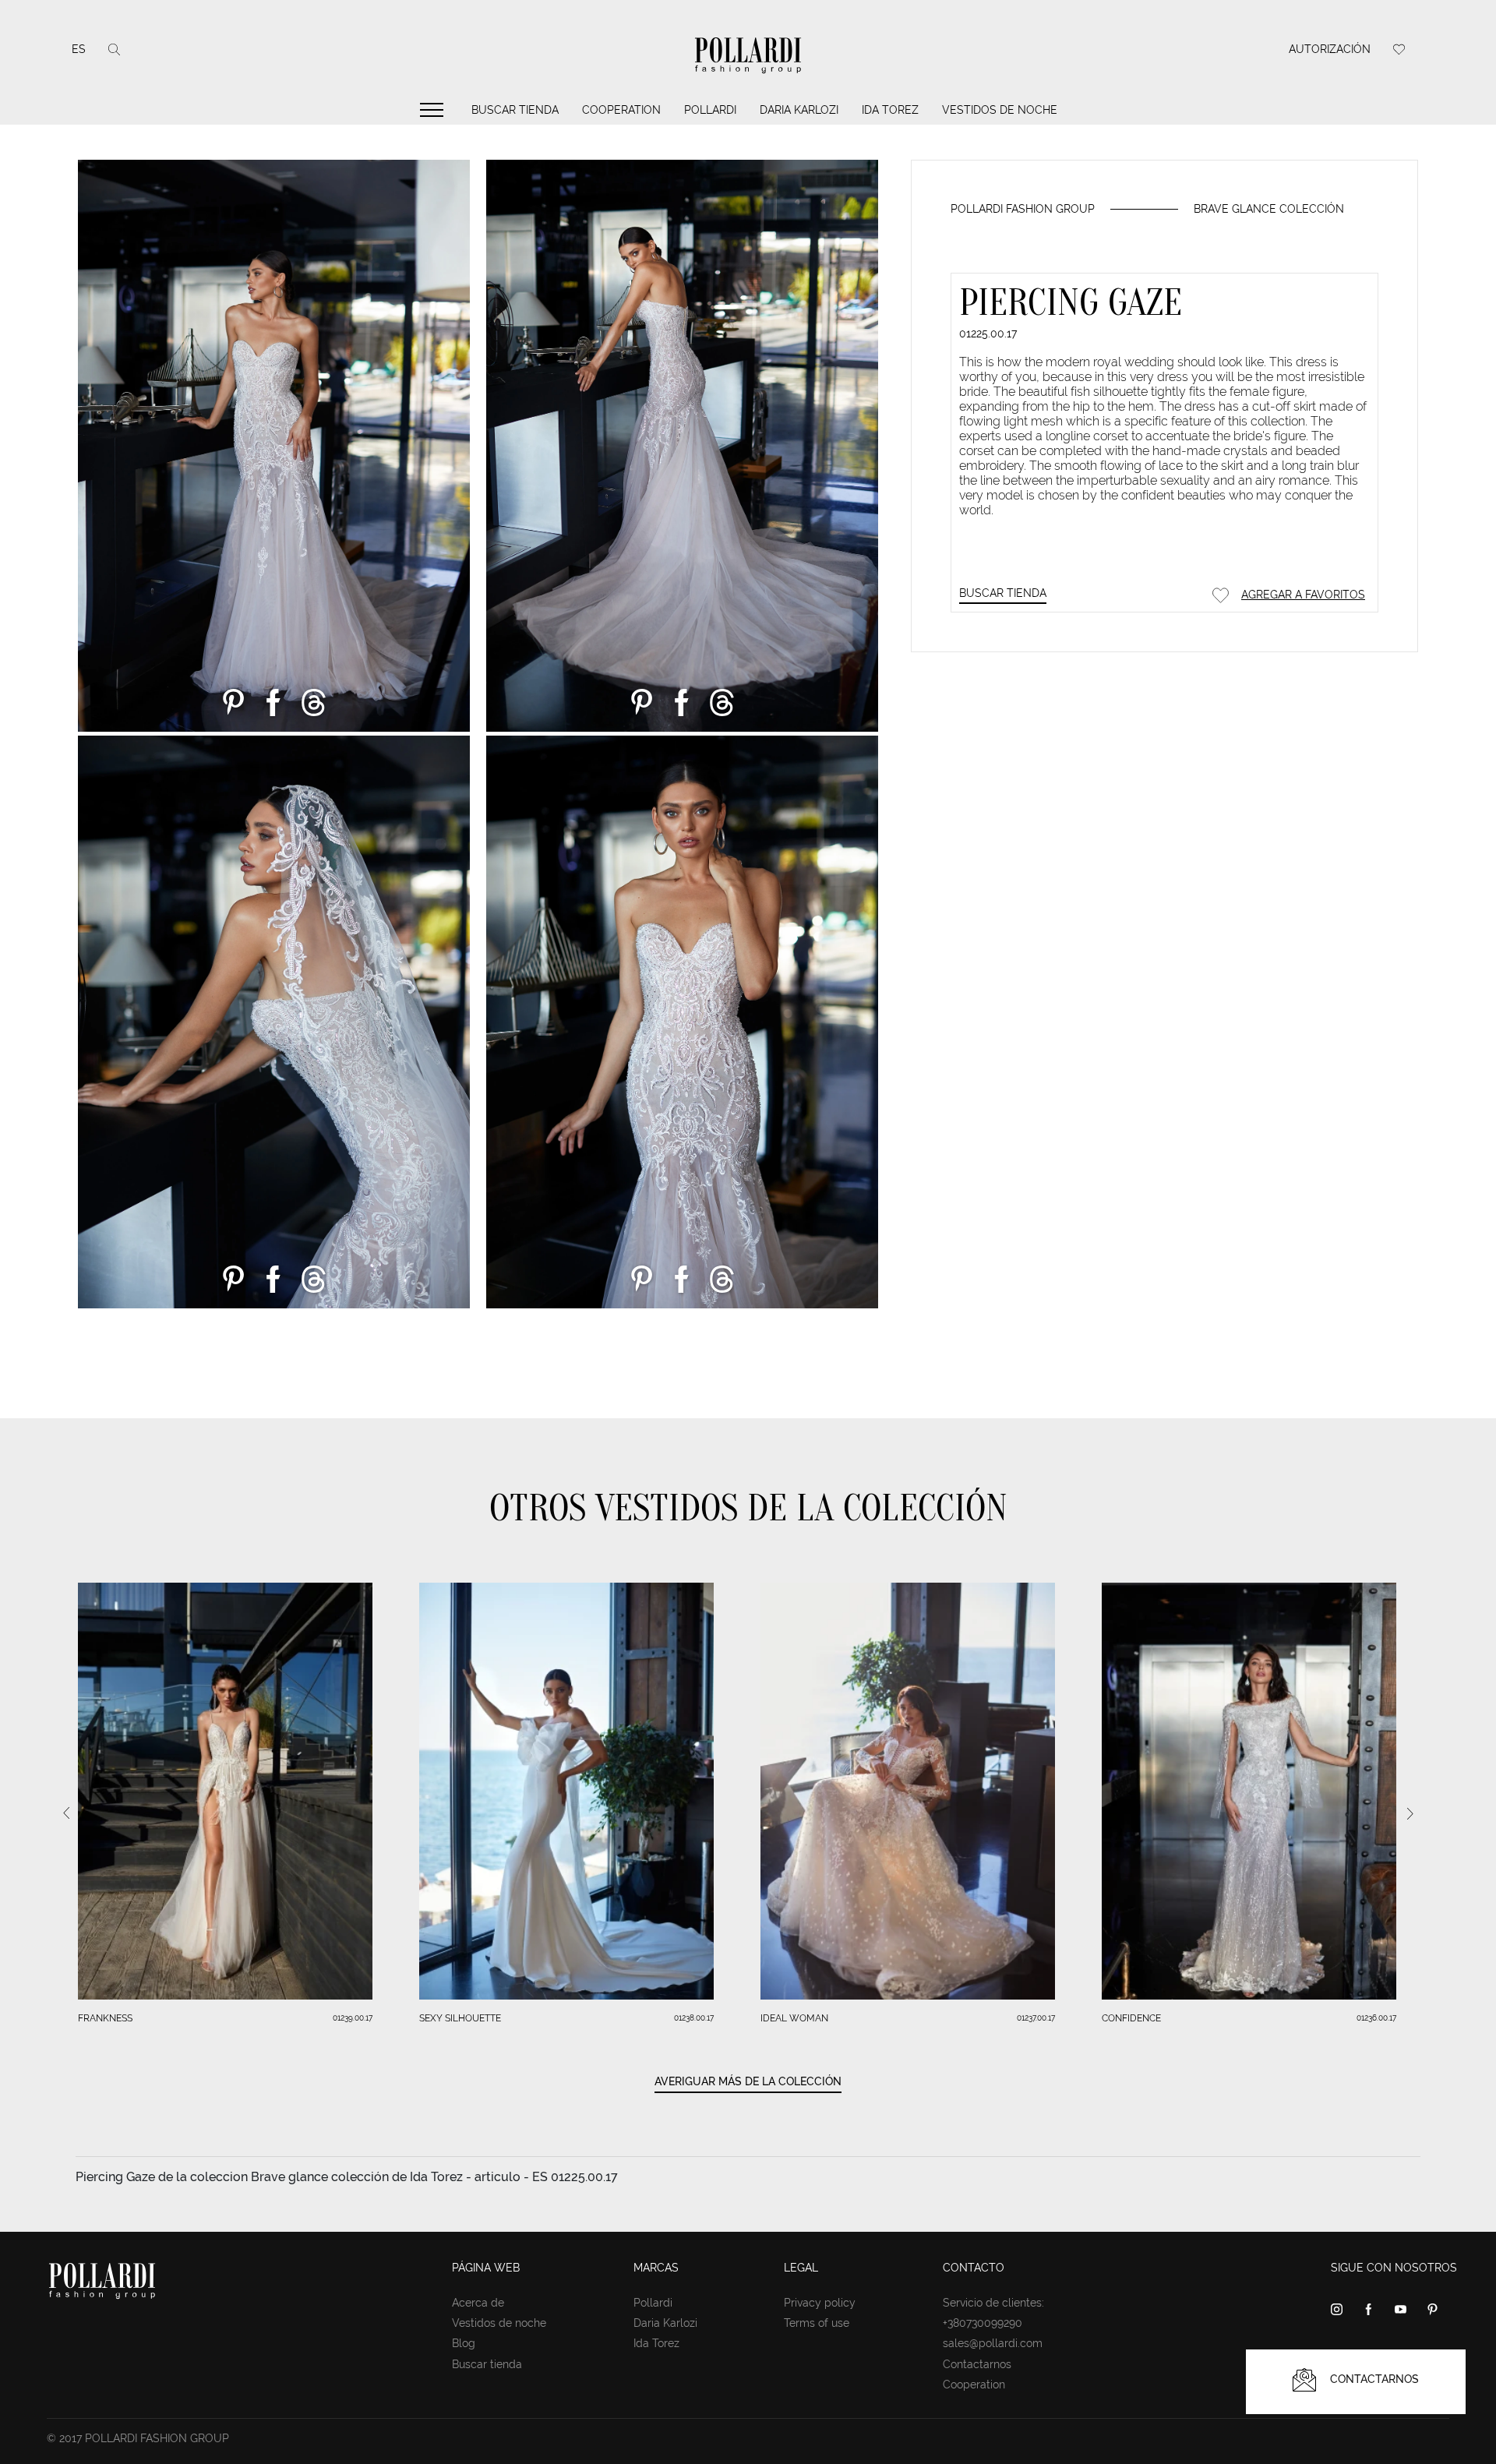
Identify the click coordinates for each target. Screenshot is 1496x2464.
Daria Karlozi (799, 110)
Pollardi (710, 110)
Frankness (105, 2018)
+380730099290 (983, 2323)
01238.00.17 (694, 2018)
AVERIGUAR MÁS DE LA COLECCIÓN (748, 2081)
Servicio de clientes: (993, 2303)
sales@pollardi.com (993, 2343)
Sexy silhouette (460, 2018)
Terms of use (817, 2323)
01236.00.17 (1376, 2018)
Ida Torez (890, 110)
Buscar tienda (515, 110)
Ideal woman (794, 2018)
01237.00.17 (1036, 2018)
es (79, 49)
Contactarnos (977, 2364)
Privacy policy (820, 2303)
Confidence (1131, 2018)
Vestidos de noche (1000, 110)
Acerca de (478, 2303)
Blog (464, 2343)
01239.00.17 (353, 2018)
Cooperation (621, 110)
